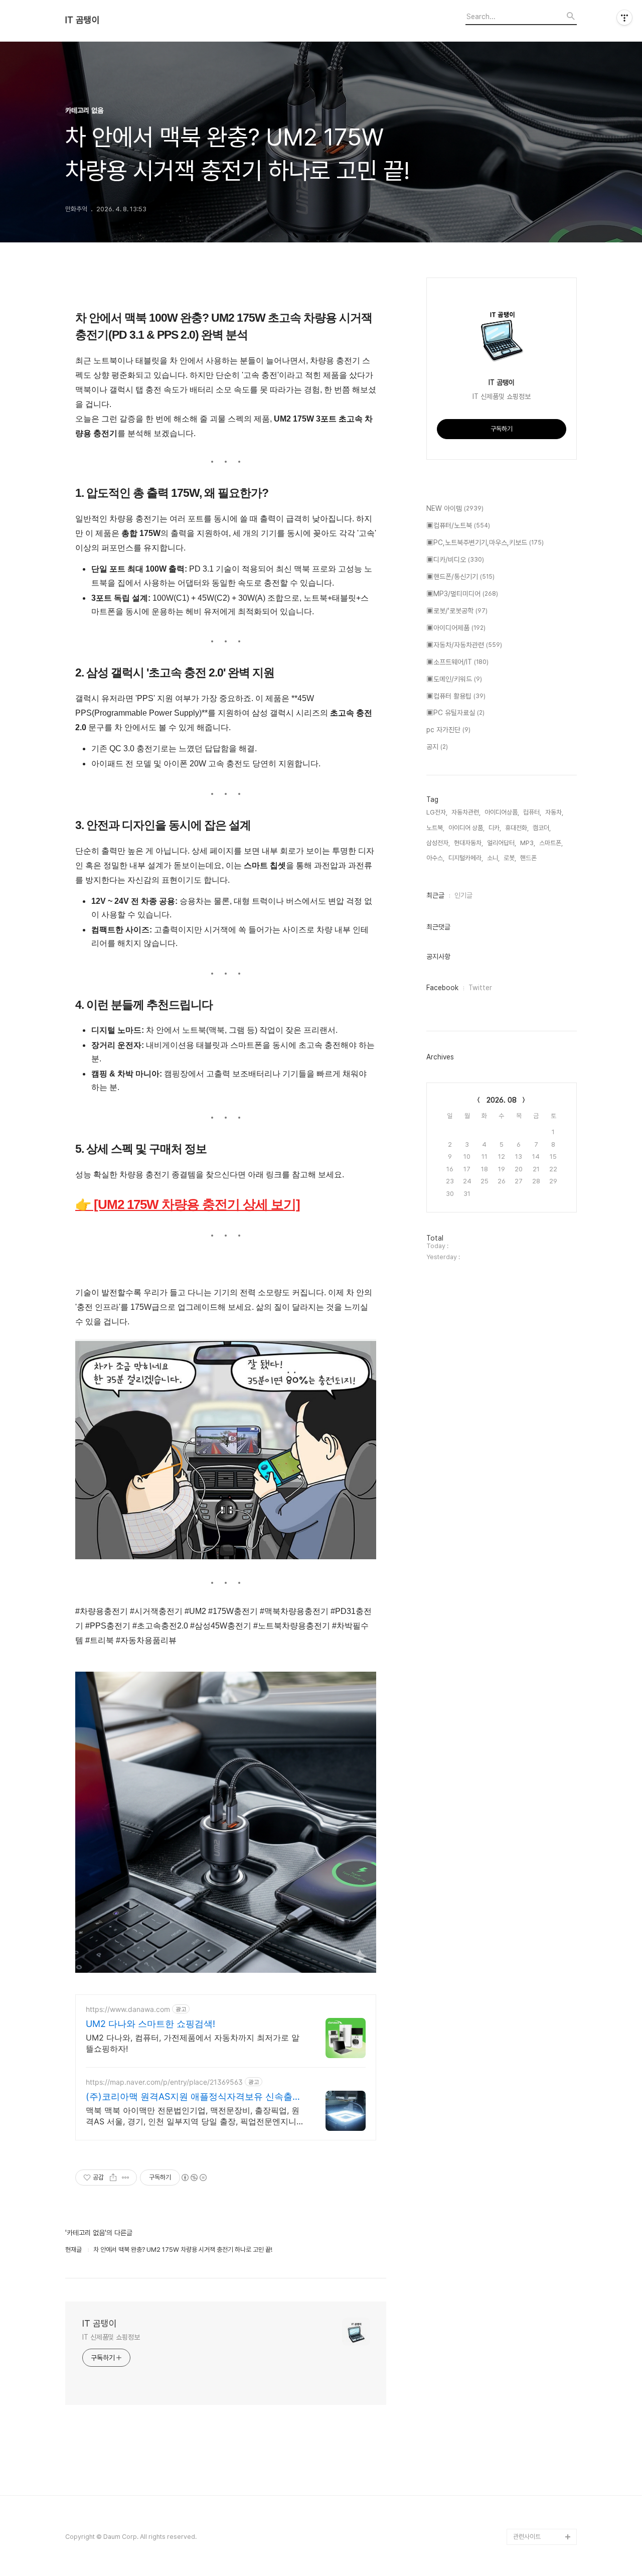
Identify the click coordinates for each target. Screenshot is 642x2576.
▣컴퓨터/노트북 (458, 525)
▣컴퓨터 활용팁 (456, 696)
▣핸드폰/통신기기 (460, 577)
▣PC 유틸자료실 (455, 713)
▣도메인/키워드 (454, 679)
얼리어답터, (502, 843)
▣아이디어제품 (456, 628)
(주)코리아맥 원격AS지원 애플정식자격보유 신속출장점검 (194, 2097)
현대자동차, (468, 843)
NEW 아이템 (455, 508)
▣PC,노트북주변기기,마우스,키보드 (485, 543)
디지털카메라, (466, 858)
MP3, (528, 843)
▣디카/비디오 (455, 560)
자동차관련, (466, 812)
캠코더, (542, 828)
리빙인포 (525, 2472)
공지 (437, 747)
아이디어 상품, (466, 828)
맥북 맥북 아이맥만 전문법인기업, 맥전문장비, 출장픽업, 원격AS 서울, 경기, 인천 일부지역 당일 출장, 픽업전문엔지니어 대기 (195, 2116)
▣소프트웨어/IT (457, 662)
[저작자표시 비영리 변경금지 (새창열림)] (194, 2178)
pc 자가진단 (448, 730)
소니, (493, 858)
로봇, (510, 858)
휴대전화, (517, 828)
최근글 (435, 895)
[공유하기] (113, 2178)
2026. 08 (502, 1100)
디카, (495, 828)
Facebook (442, 988)
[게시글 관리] (126, 2178)
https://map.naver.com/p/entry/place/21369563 (164, 2082)
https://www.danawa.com (128, 2009)
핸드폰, (529, 858)
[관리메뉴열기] (624, 18)
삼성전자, (438, 843)
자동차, (554, 812)
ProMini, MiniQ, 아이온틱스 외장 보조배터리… (544, 2513)
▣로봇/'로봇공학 (457, 611)
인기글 (463, 895)
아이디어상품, (502, 812)
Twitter (480, 988)
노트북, (435, 828)
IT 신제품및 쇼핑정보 (111, 2337)
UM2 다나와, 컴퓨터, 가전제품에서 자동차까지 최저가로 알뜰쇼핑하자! (193, 2043)
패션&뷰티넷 (530, 2488)
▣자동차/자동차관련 (464, 645)
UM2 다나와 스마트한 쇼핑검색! (150, 2024)
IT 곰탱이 (83, 20)
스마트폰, (551, 843)
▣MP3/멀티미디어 (462, 594)
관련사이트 (527, 2537)
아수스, (435, 858)
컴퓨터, (532, 812)
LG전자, (437, 812)
